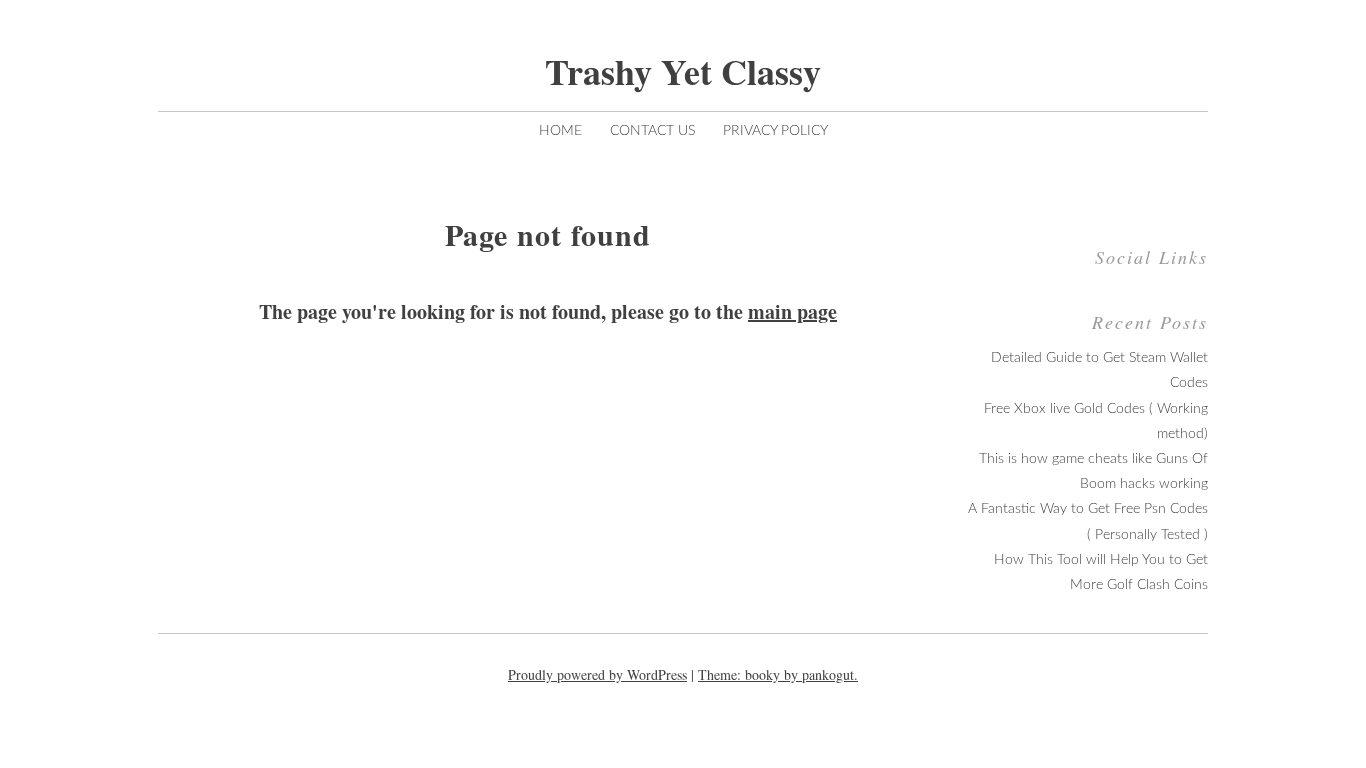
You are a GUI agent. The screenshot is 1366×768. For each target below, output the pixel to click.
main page (792, 311)
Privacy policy (775, 131)
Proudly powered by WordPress (597, 674)
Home (560, 131)
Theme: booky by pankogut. (778, 674)
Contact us (652, 131)
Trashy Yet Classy (683, 71)
